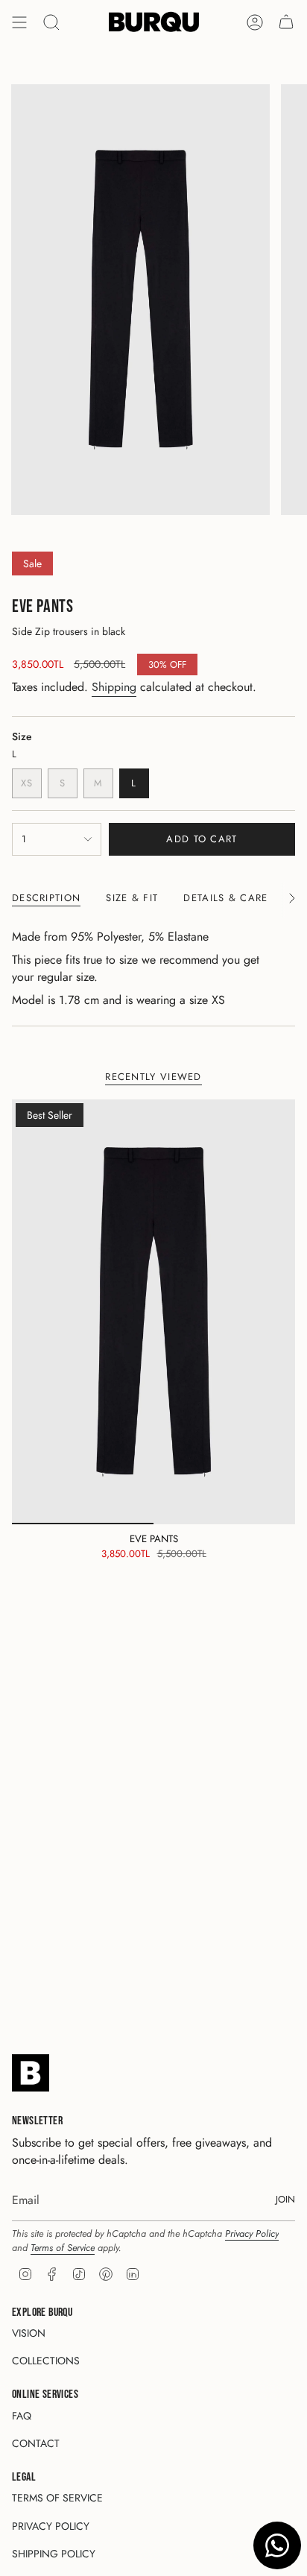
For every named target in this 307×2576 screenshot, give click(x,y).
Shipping (114, 687)
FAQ (22, 2416)
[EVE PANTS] (153, 1312)
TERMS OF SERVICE (57, 2498)
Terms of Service (63, 2248)
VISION (29, 2333)
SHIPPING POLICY (54, 2554)
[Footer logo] (31, 2073)
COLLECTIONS (46, 2361)
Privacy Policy (252, 2234)
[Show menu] (19, 22)
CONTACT (36, 2443)
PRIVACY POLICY (51, 2526)
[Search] (51, 22)
